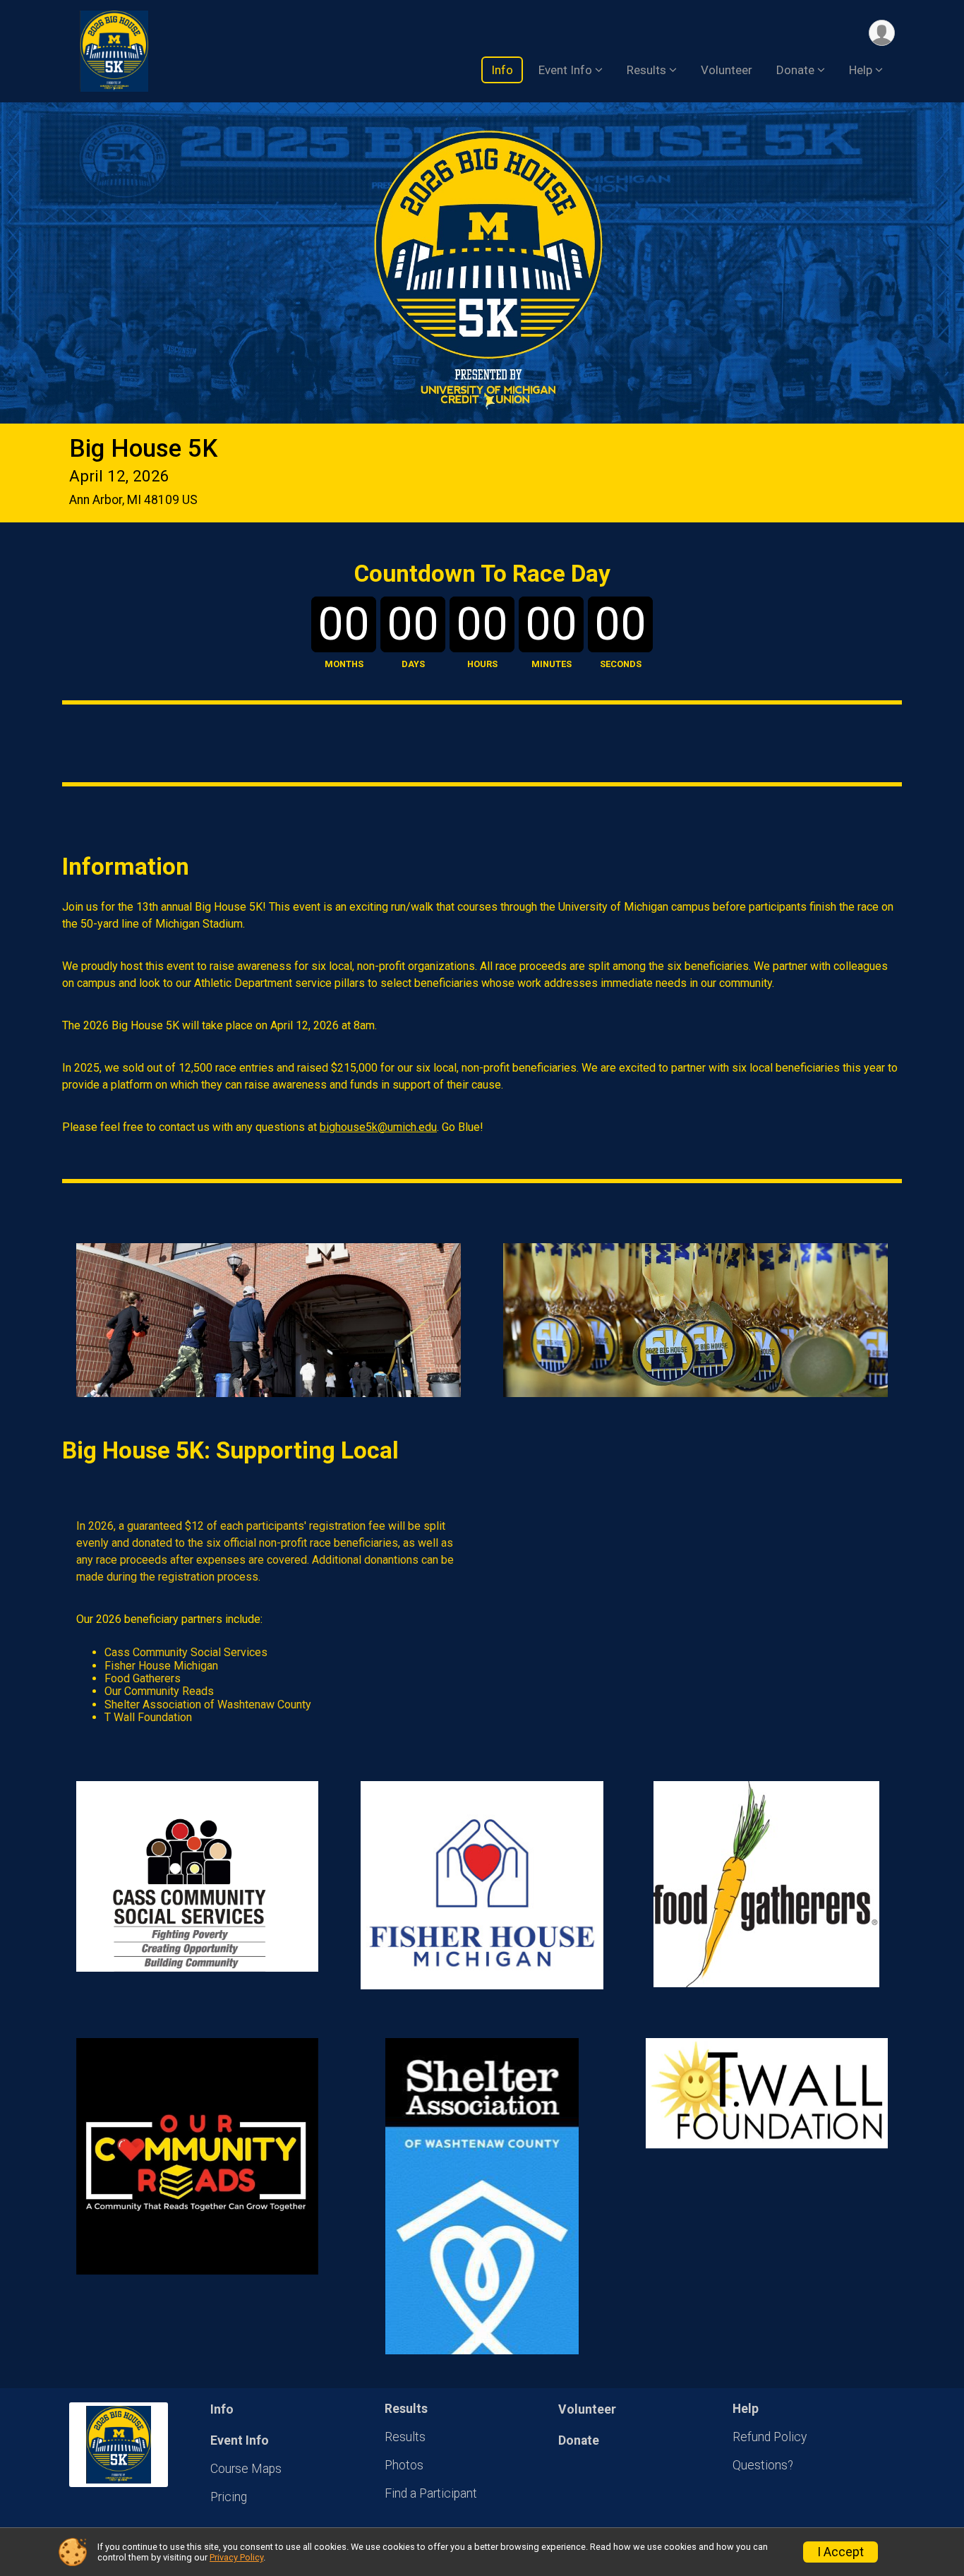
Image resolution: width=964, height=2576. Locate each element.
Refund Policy (770, 2437)
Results (405, 2437)
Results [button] (646, 70)
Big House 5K (143, 449)
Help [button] (861, 70)
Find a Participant (431, 2493)
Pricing (229, 2497)
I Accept (841, 2552)
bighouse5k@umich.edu (378, 1127)
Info (502, 70)
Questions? (763, 2465)
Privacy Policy (236, 2557)
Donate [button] (795, 70)
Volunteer (727, 70)
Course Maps (246, 2469)
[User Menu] (882, 33)
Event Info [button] (565, 70)
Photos (404, 2465)
